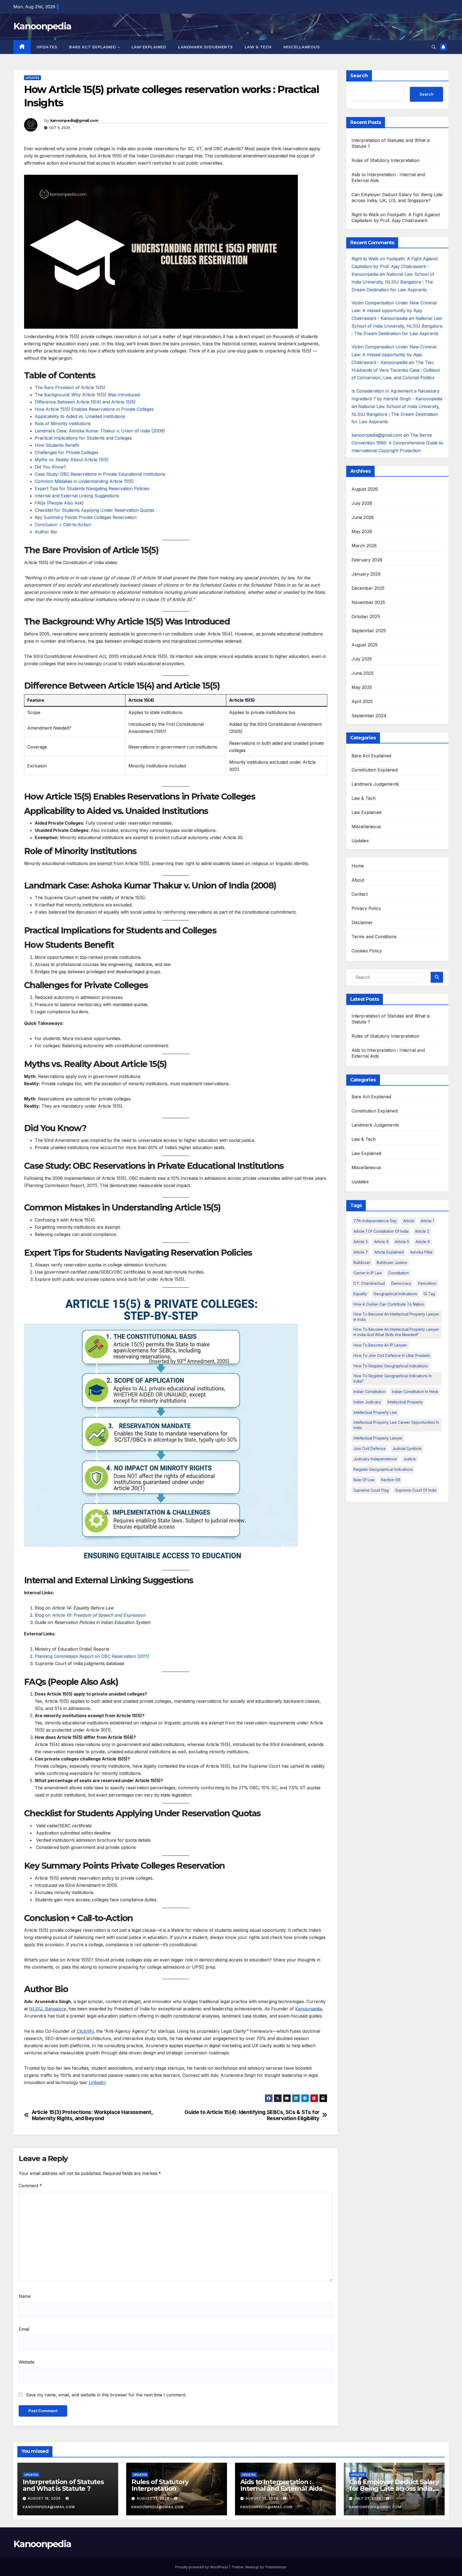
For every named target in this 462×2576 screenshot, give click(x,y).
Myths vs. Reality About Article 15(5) (72, 460)
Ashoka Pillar (421, 1252)
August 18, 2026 (45, 2498)
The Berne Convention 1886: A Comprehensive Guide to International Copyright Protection (397, 443)
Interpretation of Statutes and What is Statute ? (63, 2485)
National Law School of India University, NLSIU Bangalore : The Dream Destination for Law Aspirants (393, 282)
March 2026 (364, 546)
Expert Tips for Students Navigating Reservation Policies (92, 488)
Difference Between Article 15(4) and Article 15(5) (85, 402)
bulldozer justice (392, 1262)
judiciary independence (375, 1459)
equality (360, 1294)
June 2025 (363, 673)
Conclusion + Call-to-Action (63, 525)
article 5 (402, 1242)
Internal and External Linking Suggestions (77, 496)
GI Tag (429, 1294)
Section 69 (391, 1480)
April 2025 (362, 701)
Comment (30, 2186)
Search (359, 76)
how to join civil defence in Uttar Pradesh (392, 1355)
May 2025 (362, 687)
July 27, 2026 (368, 2498)
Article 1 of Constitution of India (381, 1231)
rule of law (364, 1480)
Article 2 (422, 1231)
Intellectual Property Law (375, 1412)
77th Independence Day (375, 1221)
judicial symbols (407, 1448)
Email (24, 2329)
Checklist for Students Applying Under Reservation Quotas (95, 510)
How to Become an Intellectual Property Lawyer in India (396, 1317)
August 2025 (365, 645)
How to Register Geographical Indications (391, 1366)
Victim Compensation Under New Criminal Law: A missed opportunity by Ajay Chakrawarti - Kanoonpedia (394, 311)
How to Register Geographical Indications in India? (393, 1378)
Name (25, 2296)
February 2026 (367, 560)
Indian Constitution (369, 1392)
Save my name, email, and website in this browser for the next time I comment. (106, 2395)
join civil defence (370, 1448)
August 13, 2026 (262, 2498)
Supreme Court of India (416, 1490)
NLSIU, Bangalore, (48, 2009)
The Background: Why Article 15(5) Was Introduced (87, 395)
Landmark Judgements (205, 47)
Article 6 (423, 1242)
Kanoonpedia (42, 26)
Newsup (252, 2567)
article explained (389, 1252)
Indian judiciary (367, 1402)
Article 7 (361, 1252)
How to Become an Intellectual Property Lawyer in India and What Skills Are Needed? (396, 1332)
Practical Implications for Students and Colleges (83, 438)
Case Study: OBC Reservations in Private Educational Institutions (100, 474)
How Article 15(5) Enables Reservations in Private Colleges (94, 409)
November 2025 (368, 602)
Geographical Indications (395, 1294)
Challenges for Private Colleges (67, 452)
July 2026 (362, 503)
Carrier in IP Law (368, 1273)
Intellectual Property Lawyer (378, 1438)
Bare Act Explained (93, 47)
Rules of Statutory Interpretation (386, 160)
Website (27, 2362)
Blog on (90, 1615)
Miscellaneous (302, 47)
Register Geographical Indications (383, 1469)
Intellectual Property (405, 1402)
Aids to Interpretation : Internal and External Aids (281, 2485)
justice (409, 1459)
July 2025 (362, 659)
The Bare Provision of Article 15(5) (70, 387)
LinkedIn (97, 2082)
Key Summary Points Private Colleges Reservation (86, 517)
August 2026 (365, 489)
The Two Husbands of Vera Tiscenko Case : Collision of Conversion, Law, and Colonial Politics (396, 370)
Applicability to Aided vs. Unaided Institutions (80, 416)
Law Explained (149, 47)
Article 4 (381, 1242)
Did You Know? (50, 467)
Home (358, 866)
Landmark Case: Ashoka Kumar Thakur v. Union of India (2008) (100, 431)
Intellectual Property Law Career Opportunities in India (396, 1425)
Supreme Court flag (371, 1490)
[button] (434, 47)
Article (409, 1221)
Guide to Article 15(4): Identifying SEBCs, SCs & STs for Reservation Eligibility (252, 2115)
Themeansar (276, 2567)
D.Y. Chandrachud (369, 1283)
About (358, 880)
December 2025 (368, 588)
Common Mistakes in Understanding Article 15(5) (84, 481)
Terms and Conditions (374, 937)
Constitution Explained (375, 770)
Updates (47, 47)
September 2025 (369, 631)
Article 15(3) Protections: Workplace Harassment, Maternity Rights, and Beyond (92, 2115)
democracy (401, 1283)
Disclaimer (362, 922)
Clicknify (85, 2031)
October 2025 (366, 616)
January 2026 (366, 574)
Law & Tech (258, 47)
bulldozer (362, 1262)
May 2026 (362, 532)
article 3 (361, 1242)
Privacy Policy (366, 908)
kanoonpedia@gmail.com (74, 121)
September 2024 (369, 716)
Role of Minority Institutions (63, 424)
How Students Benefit (57, 445)
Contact (360, 894)
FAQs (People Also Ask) (59, 503)
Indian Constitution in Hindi (415, 1392)
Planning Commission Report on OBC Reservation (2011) (92, 1656)
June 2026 (363, 517)
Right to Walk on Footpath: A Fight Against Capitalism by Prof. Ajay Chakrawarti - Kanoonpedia (395, 266)
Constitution (399, 1273)
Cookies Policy (367, 951)
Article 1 (427, 1221)
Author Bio (46, 532)
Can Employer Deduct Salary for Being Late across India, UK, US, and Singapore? (394, 2488)
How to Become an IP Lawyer (380, 1345)
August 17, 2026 (153, 2498)
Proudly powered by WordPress (202, 2567)
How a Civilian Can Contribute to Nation (389, 1304)
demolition (427, 1283)
